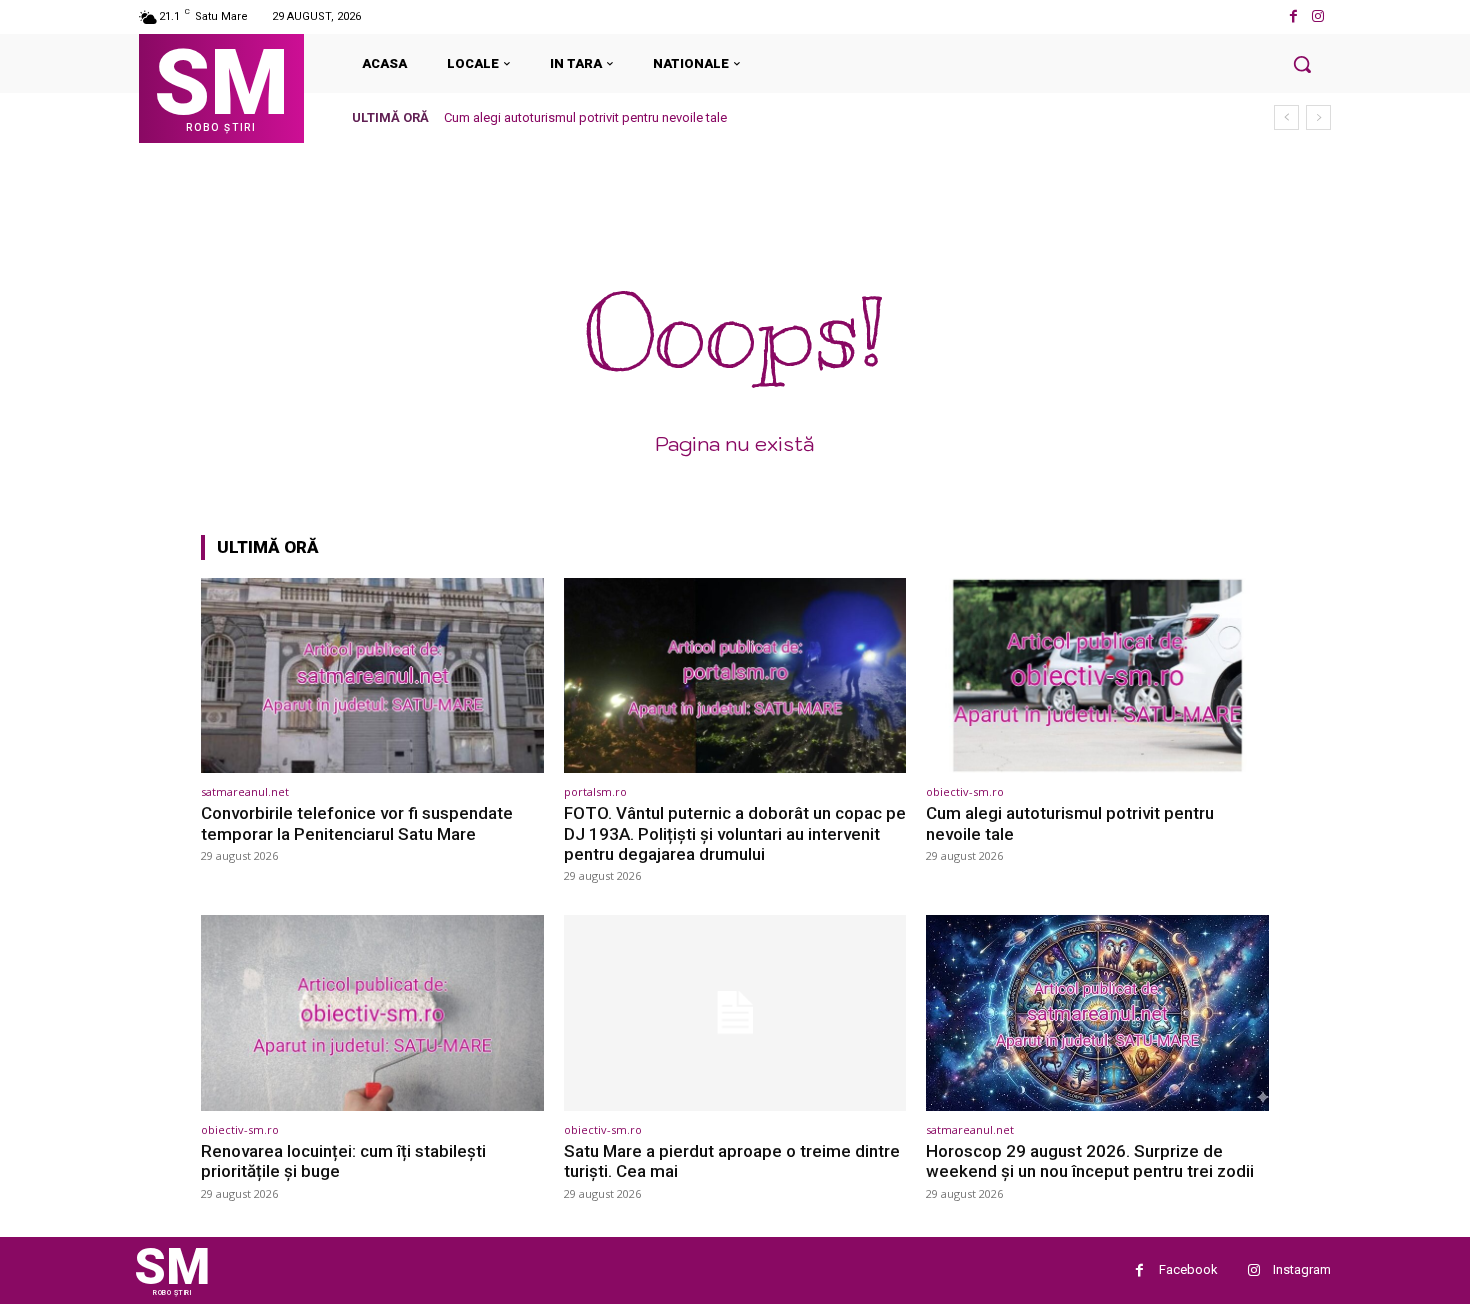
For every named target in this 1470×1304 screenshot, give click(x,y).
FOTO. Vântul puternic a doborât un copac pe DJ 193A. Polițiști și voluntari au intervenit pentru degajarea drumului (735, 833)
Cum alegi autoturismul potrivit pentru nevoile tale (585, 117)
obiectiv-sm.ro (965, 791)
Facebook (1188, 1269)
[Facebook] (1293, 16)
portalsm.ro (595, 791)
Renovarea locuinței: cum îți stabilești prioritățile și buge (343, 1161)
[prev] (1286, 117)
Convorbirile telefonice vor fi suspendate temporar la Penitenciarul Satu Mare (357, 823)
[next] (1318, 117)
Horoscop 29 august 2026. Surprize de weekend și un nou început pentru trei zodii (1090, 1161)
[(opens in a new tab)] (372, 675)
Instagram (1302, 1269)
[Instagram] (1318, 16)
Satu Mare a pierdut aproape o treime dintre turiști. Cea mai (732, 1161)
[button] (1302, 64)
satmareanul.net (245, 791)
